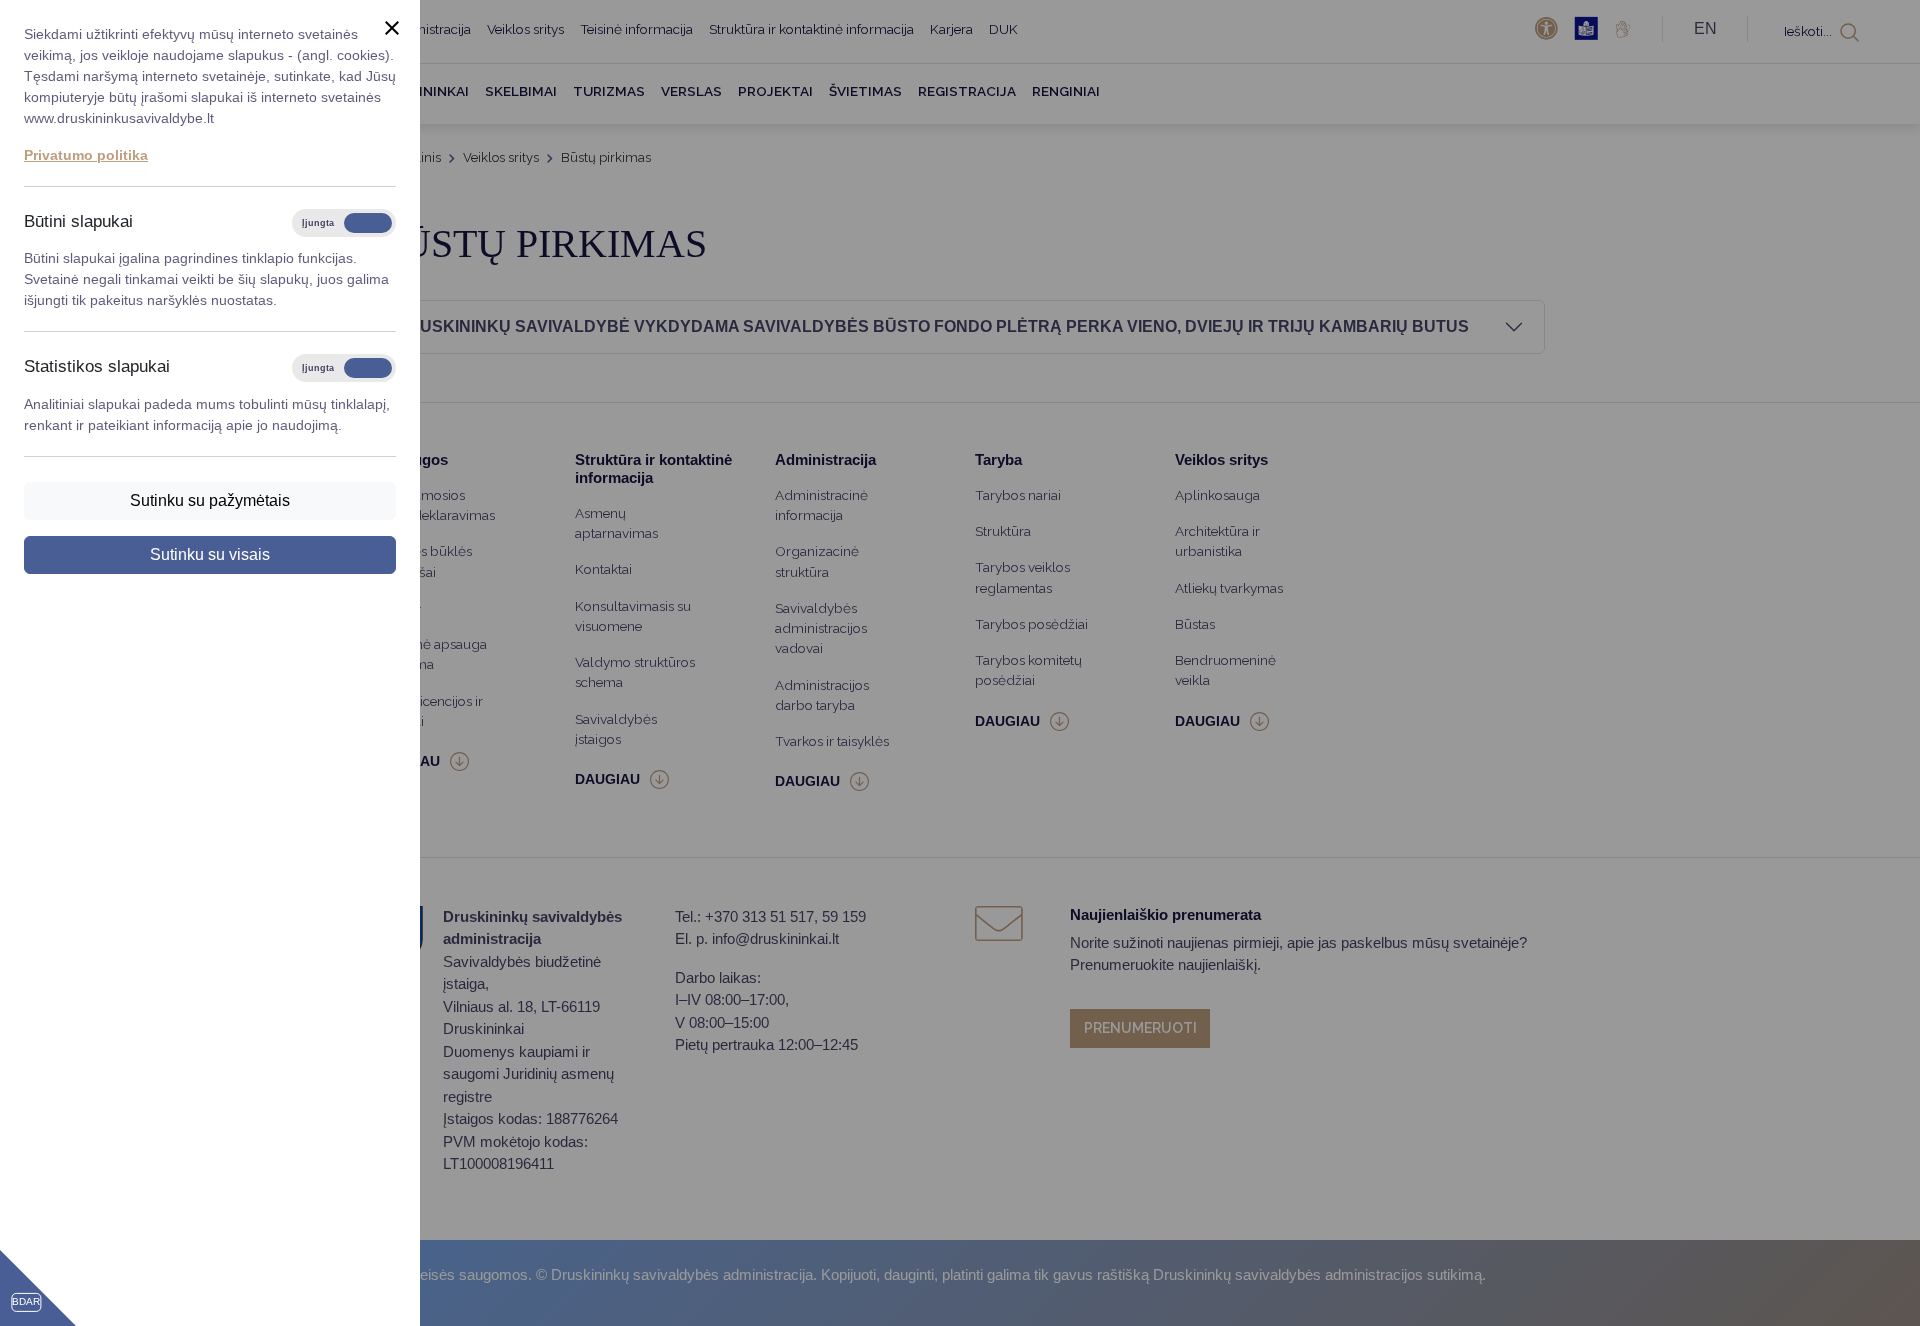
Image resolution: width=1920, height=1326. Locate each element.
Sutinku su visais (210, 554)
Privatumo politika (86, 155)
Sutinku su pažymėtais (210, 500)
